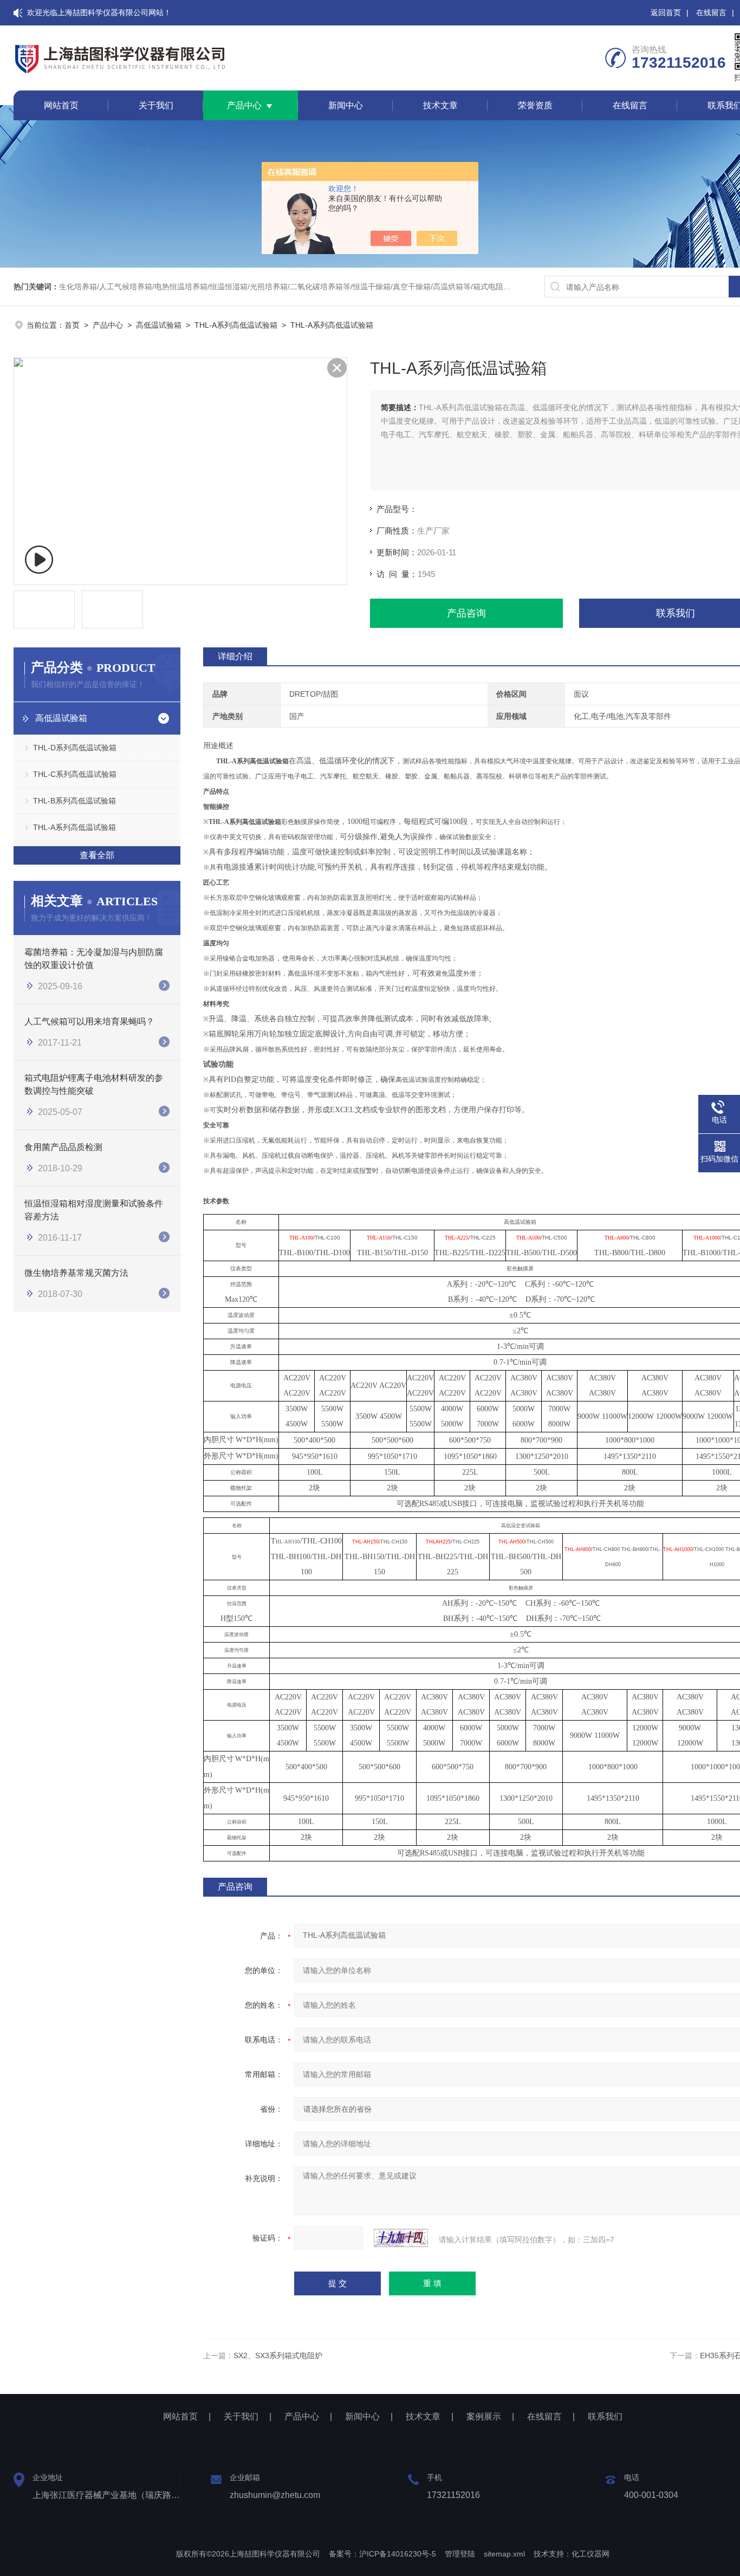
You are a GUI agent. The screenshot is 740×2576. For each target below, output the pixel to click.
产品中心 (244, 105)
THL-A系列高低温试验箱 (236, 325)
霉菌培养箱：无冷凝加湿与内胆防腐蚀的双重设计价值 (94, 959)
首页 (72, 325)
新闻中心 (346, 105)
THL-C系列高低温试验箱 (75, 774)
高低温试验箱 (159, 325)
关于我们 (156, 105)
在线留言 (711, 12)
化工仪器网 (590, 2554)
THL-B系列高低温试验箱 (74, 801)
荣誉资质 (535, 105)
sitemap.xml (504, 2554)
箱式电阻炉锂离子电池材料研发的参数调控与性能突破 (94, 1084)
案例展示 (484, 2416)
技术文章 (440, 105)
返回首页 (666, 12)
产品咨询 (466, 613)
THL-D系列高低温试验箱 (75, 748)
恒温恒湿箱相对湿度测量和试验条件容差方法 (94, 1210)
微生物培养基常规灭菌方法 (76, 1273)
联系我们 (605, 2416)
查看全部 (97, 855)
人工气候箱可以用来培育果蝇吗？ (89, 1021)
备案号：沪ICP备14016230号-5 (382, 2554)
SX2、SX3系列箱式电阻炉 (278, 2356)
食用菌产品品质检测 (63, 1147)
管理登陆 (460, 2554)
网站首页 (61, 105)
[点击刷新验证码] (401, 2238)
